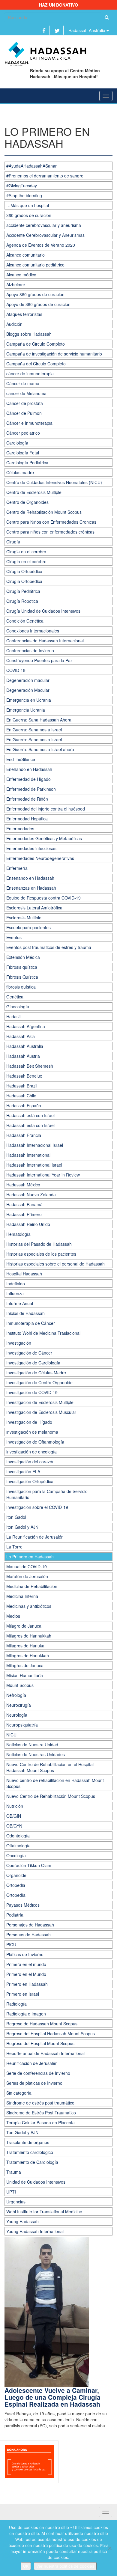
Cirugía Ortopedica (24, 581)
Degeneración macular (28, 680)
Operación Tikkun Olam (29, 1865)
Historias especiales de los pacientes (41, 1254)
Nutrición (15, 1806)
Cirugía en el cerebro (26, 561)
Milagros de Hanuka (25, 1646)
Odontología (18, 1836)
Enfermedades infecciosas (31, 848)
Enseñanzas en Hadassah (31, 888)
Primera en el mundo (26, 1964)
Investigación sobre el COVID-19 (37, 1507)
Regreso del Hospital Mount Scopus (40, 2043)
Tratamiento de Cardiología (32, 2162)
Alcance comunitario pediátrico (35, 265)
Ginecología (18, 1007)
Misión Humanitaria (25, 1675)
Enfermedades (20, 828)
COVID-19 (16, 670)
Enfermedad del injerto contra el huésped (46, 809)
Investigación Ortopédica (30, 1481)
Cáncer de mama (23, 383)
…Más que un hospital (28, 205)
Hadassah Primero (24, 1214)
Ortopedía (16, 1895)
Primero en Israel (23, 1994)
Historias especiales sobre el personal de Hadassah (55, 1264)
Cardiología (17, 443)
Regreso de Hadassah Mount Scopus (42, 2024)
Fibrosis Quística (22, 977)
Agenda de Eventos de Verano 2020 (41, 245)
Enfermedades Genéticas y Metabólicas (44, 838)
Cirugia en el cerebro (26, 552)
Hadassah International (28, 1155)
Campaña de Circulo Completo (36, 344)
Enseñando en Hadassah (30, 878)
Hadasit (13, 1016)
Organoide (16, 1875)
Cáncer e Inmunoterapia (29, 423)
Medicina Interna (22, 1596)
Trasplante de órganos (28, 2142)
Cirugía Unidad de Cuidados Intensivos (43, 611)
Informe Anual (20, 1303)
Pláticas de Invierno (25, 1954)
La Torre (14, 1547)
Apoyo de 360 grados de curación (38, 304)
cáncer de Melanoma (26, 393)
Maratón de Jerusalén (27, 1576)
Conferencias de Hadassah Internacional (45, 641)
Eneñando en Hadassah (29, 769)
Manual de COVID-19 (27, 1566)
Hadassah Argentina (26, 1026)
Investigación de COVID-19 (32, 1392)
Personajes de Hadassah (30, 1925)
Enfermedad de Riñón (27, 799)
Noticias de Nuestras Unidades (36, 1754)
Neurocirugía (19, 1705)
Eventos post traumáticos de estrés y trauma (49, 947)
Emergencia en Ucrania (29, 700)
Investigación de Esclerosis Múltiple (40, 1402)
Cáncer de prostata (25, 403)
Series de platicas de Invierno (34, 2083)
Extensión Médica (23, 957)
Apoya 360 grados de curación (35, 294)
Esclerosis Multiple (24, 918)
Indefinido (16, 1284)
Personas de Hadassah (28, 1935)
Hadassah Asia (21, 1036)
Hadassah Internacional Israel (35, 1145)
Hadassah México (23, 1185)
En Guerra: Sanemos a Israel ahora (40, 749)
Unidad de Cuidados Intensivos (36, 2182)
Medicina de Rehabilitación (32, 1586)
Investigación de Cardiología (33, 1363)
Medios (13, 1616)
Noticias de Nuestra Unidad (32, 1745)
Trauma (14, 2172)
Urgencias (16, 2202)
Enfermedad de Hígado (28, 779)
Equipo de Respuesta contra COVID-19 (43, 898)
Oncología (16, 1855)
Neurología (17, 1715)
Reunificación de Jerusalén (32, 2063)
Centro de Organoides (27, 502)
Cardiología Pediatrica (27, 463)
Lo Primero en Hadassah (30, 1557)
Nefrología (16, 1695)
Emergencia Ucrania (26, 710)
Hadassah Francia (24, 1135)
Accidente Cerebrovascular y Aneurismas (45, 235)
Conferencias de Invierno (30, 650)
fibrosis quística (21, 987)
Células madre (20, 472)
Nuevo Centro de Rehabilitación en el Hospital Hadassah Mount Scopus (50, 1767)
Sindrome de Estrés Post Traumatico (41, 2113)
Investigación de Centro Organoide (39, 1382)
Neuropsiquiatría (22, 1725)
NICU (11, 1735)
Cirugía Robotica (22, 601)
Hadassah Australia (87, 30)
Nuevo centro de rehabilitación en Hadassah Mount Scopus (55, 1783)
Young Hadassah (22, 2221)
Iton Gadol (16, 1517)
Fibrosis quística (22, 967)
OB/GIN (14, 1816)
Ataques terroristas (24, 314)
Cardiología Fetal (23, 453)
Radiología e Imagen (26, 2014)
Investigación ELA (23, 1471)
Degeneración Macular (28, 690)
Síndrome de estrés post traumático (40, 2103)
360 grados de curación (29, 215)
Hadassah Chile (21, 1096)
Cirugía (13, 542)
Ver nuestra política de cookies (65, 2566)
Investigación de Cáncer (29, 1353)
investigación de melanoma (32, 1432)
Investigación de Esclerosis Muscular (41, 1412)
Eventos (14, 937)
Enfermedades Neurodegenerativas (40, 858)
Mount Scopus (20, 1685)
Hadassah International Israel (34, 1165)
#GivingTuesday (22, 186)
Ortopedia (16, 1885)
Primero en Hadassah (27, 1984)
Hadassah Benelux (24, 1076)
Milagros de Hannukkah (29, 1636)
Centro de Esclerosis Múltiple (34, 492)
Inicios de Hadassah (25, 1313)
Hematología (18, 1234)
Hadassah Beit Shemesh (30, 1066)
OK (26, 2566)
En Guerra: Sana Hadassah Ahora (39, 720)
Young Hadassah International (35, 2231)
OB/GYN (14, 1826)
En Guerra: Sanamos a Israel (34, 730)
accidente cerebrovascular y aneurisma (44, 225)
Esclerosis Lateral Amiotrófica (34, 908)
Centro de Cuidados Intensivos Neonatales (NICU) (54, 482)
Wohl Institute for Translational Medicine (44, 2212)
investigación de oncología (31, 1452)
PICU (11, 1944)
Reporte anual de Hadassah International (45, 2053)
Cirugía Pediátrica (23, 591)
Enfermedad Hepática (27, 819)
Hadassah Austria (23, 1056)
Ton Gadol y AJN (22, 2132)
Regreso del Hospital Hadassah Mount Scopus (51, 2033)
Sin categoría (19, 2093)
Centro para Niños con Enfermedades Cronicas (51, 522)
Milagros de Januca (25, 1665)
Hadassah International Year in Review (43, 1175)
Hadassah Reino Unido (28, 1224)
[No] (109, 2548)
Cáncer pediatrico (23, 433)
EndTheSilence (21, 759)
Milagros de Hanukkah (28, 1655)
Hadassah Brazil (22, 1086)
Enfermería (17, 868)
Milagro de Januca (24, 1626)
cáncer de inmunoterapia (30, 373)
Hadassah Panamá (24, 1204)
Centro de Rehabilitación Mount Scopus (44, 512)
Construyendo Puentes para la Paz (39, 660)
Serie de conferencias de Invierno (38, 2073)
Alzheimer (16, 284)
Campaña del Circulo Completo (36, 364)
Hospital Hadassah (24, 1274)
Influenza (15, 1293)
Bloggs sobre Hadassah (29, 334)
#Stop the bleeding (24, 195)
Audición (14, 324)
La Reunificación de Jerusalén (35, 1537)
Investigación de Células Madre (36, 1373)
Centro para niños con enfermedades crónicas (50, 532)
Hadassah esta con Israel (30, 1125)
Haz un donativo (58, 5)
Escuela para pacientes (28, 927)
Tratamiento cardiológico (30, 2152)
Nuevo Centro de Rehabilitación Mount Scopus (51, 1796)
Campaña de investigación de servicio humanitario (54, 354)
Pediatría (15, 1915)
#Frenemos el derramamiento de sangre (45, 176)
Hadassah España (24, 1105)
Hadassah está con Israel (30, 1115)
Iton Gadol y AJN (22, 1527)
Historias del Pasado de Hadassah (39, 1244)
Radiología (16, 2004)
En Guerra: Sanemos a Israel (34, 739)
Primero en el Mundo (26, 1974)
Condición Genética (25, 621)
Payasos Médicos (23, 1905)
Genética (15, 997)
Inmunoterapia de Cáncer (31, 1323)
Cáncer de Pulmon (24, 413)
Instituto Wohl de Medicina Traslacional (43, 1333)
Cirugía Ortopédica (24, 571)
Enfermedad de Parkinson (31, 789)
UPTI (11, 2192)
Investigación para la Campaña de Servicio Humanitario (47, 1494)
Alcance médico (21, 275)
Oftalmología (18, 1846)
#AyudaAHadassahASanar (31, 166)
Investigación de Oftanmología (35, 1442)
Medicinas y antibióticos (29, 1606)
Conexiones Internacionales (33, 631)
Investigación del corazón (30, 1462)
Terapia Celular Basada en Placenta (40, 2122)
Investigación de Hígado (29, 1422)
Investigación (19, 1343)
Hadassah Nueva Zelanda (31, 1194)
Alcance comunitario (25, 255)
